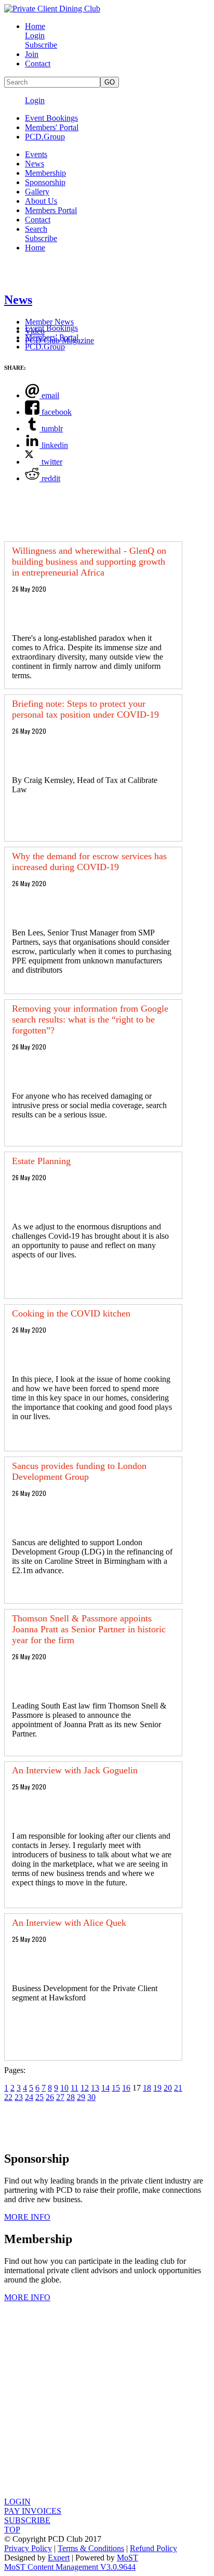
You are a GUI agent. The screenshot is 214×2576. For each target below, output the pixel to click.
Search (36, 229)
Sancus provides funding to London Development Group (79, 1471)
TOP (12, 2530)
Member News (49, 322)
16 (126, 2088)
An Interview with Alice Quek (69, 1923)
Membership (45, 173)
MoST (128, 2558)
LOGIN (17, 2502)
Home (35, 26)
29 (81, 2097)
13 (95, 2088)
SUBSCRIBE (27, 2520)
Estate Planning (41, 1161)
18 (147, 2088)
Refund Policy (153, 2548)
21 (178, 2088)
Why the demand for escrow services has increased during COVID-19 (89, 862)
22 (8, 2097)
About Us (41, 201)
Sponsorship (45, 182)
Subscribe (41, 45)
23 (19, 2097)
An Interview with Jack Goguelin (75, 1770)
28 (71, 2097)
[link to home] (52, 9)
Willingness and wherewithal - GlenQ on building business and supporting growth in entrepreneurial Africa (89, 562)
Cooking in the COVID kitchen (71, 1313)
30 (91, 2097)
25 (39, 2097)
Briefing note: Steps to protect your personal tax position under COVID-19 (85, 709)
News (35, 164)
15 (116, 2088)
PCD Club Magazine (59, 340)
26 (50, 2097)
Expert (59, 2558)
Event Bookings (51, 118)
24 (29, 2097)
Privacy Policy (28, 2548)
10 (64, 2088)
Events (36, 154)
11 (75, 2088)
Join (32, 54)
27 (60, 2097)
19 (157, 2088)
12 (85, 2088)
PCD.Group (45, 137)
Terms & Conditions (91, 2548)
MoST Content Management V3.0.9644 (70, 2567)
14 (105, 2088)
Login (35, 36)
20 (168, 2088)
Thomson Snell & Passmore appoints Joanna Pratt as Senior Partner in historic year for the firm (89, 1629)
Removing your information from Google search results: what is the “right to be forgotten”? (90, 1019)
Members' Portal (52, 127)
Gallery (37, 192)
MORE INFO (27, 2217)
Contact (38, 64)
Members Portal (51, 210)
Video (35, 331)
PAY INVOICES (33, 2511)
